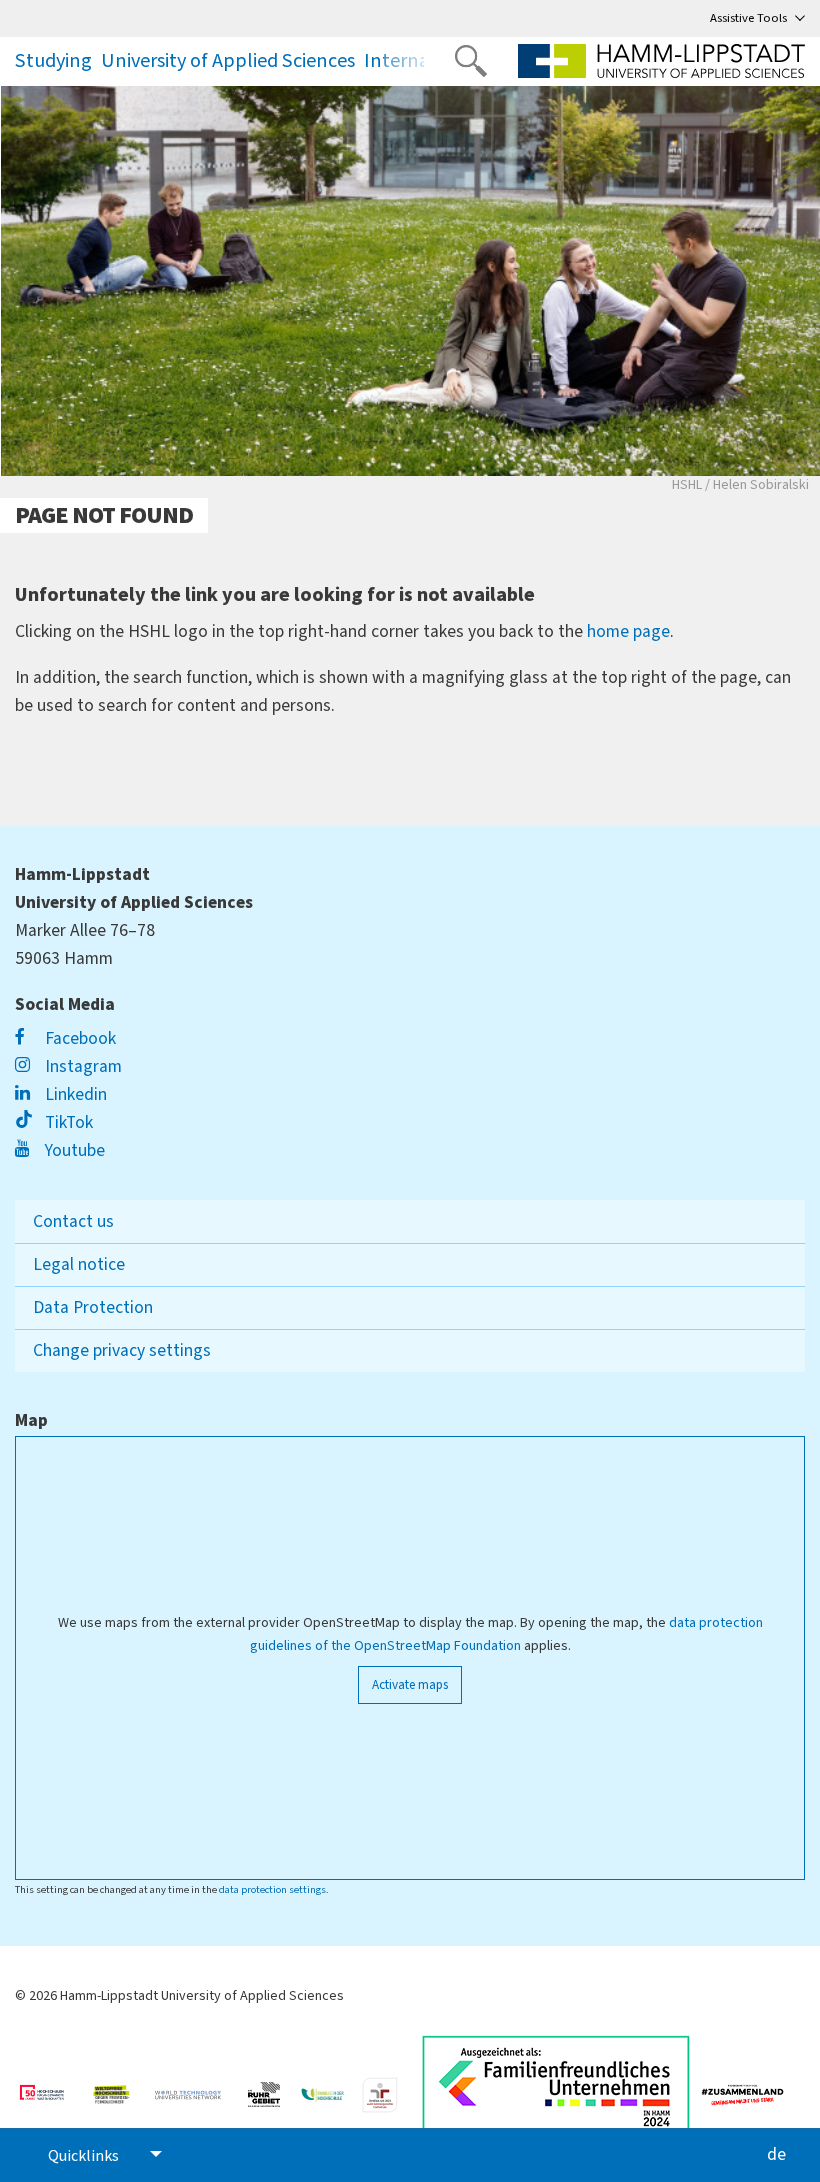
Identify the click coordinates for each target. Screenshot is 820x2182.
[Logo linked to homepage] (661, 61)
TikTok (67, 1122)
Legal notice (79, 1264)
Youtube (73, 1150)
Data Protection (93, 1307)
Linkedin (74, 1094)
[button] (409, 61)
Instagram (81, 1066)
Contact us (73, 1221)
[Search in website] (471, 61)
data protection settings (272, 1889)
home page (628, 631)
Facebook (78, 1038)
